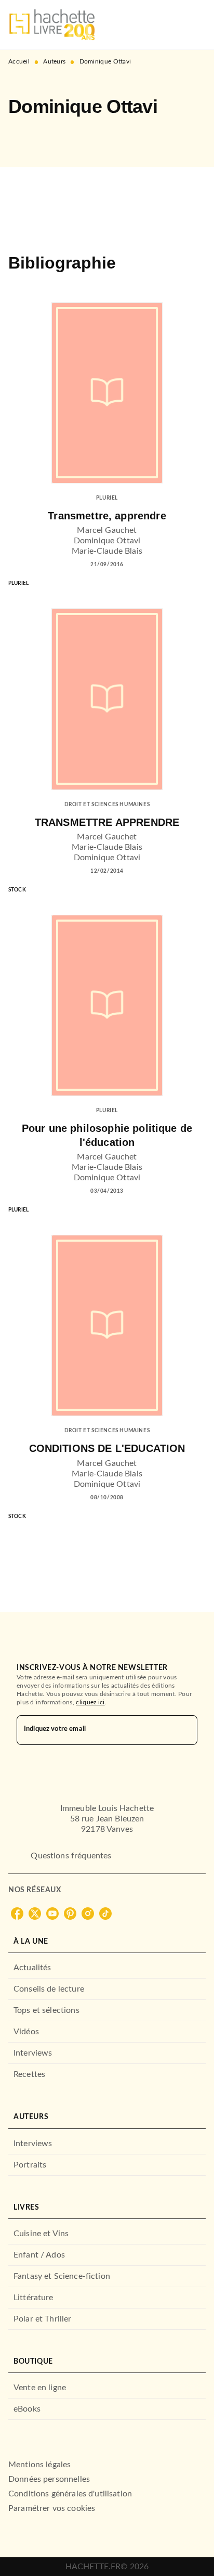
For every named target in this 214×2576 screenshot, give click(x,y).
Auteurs (54, 61)
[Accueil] (52, 25)
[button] (25, 137)
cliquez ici (90, 1702)
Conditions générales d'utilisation (70, 2494)
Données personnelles (49, 2479)
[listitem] (17, 1914)
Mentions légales (39, 2465)
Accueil (19, 61)
